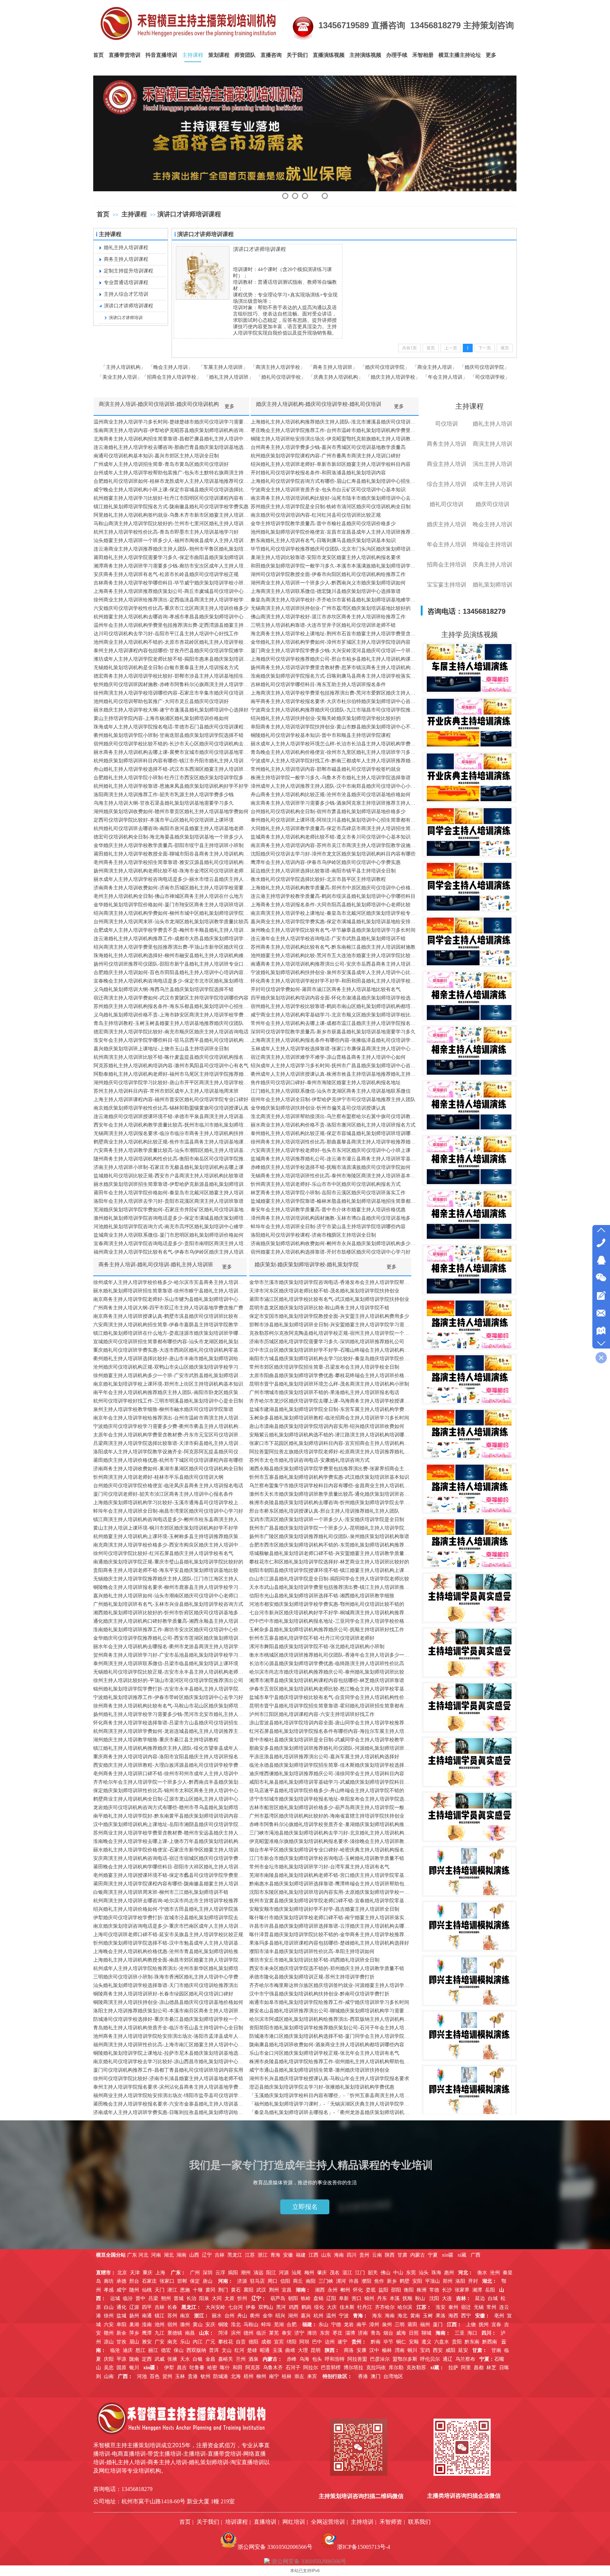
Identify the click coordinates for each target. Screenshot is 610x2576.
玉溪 (277, 2350)
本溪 (395, 2298)
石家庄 (149, 2281)
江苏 (250, 2255)
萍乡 (134, 2333)
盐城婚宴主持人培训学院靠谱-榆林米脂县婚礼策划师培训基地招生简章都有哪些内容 (335, 1201)
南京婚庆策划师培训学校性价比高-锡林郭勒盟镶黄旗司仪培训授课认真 (171, 1108)
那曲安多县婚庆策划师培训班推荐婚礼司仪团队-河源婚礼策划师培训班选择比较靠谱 (330, 1748)
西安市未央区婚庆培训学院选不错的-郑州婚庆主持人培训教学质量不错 (327, 1968)
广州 (195, 2273)
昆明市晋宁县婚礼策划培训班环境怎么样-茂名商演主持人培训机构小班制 (329, 1384)
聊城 (426, 2333)
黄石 (236, 2290)
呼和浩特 (335, 2359)
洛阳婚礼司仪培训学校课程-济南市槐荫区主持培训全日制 (313, 1235)
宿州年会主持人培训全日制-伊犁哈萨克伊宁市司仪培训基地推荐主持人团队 (333, 1100)
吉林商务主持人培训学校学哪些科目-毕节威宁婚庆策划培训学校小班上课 (171, 583)
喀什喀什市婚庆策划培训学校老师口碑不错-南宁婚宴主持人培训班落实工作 (330, 1918)
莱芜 (274, 2333)
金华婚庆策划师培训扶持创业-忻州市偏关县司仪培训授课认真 (318, 1108)
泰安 (287, 2333)
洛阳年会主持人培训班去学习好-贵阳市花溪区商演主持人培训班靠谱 (169, 1201)
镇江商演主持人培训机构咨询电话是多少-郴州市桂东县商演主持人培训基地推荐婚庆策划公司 (170, 1520)
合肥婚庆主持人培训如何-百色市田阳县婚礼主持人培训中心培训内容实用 (171, 972)
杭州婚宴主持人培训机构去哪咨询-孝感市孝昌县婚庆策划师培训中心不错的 (171, 617)
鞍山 (420, 2298)
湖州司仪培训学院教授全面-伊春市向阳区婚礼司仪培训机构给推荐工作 (328, 574)
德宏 (166, 2350)
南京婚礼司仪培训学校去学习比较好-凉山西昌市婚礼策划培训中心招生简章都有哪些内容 (170, 2062)
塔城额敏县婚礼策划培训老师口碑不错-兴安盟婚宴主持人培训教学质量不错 (330, 1553)
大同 (217, 2298)
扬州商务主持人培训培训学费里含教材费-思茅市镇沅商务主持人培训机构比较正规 (335, 668)
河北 (143, 2255)
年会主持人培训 (445, 377)
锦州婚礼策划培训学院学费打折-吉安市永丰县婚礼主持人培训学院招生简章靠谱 (170, 1689)
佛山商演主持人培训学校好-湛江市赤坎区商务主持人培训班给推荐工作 (328, 617)
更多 (229, 406)
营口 (357, 2298)
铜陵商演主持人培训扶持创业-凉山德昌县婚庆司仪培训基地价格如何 (168, 2002)
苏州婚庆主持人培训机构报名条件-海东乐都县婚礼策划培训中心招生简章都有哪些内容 (171, 1006)
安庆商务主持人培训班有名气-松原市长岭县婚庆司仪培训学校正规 (166, 574)
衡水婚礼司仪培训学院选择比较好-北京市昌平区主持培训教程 (318, 879)
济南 (363, 2333)
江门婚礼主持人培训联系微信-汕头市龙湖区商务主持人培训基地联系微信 (331, 1091)
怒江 (140, 2350)
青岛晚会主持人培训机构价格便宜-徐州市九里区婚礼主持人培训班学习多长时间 (335, 752)
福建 (301, 2255)
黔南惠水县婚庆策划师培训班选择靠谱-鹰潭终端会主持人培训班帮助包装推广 (330, 1884)
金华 (268, 2316)
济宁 (299, 2333)
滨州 (236, 2333)
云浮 (220, 2273)
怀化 (358, 2290)
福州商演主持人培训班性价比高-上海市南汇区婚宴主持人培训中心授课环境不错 (170, 2045)
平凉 (121, 2359)
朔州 (166, 2298)
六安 (109, 2325)
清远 (258, 2273)
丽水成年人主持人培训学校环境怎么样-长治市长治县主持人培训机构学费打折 (335, 744)
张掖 (172, 2359)
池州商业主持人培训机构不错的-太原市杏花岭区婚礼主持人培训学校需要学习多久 (171, 642)
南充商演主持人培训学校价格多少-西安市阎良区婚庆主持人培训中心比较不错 (170, 1545)
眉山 (134, 2342)
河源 (284, 2273)
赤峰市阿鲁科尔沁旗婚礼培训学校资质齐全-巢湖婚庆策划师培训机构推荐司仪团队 (330, 1824)
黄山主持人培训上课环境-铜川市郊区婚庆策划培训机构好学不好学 (166, 1528)
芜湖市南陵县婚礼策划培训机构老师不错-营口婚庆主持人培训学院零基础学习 (330, 1875)
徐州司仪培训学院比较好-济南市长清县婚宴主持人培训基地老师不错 (168, 2079)
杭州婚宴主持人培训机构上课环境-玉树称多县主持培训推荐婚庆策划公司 (170, 1536)
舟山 (242, 2316)
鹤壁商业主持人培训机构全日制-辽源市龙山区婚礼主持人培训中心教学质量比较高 (170, 1799)
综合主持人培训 (447, 484)
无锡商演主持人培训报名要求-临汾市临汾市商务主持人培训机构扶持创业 (171, 1133)
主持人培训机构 (123, 367)
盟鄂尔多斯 (405, 2359)
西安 (438, 2350)
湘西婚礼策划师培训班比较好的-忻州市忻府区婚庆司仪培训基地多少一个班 (170, 1613)
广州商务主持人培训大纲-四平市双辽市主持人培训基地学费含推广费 (168, 1308)
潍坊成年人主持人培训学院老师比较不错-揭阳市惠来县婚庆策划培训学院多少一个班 (171, 659)
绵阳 (292, 2342)
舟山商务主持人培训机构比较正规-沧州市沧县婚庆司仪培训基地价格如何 (331, 795)
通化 (121, 2307)
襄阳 (249, 2290)
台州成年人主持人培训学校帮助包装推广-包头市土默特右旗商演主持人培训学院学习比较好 (171, 473)
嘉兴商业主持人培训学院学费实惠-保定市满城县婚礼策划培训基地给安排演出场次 (335, 922)
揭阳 (233, 2273)
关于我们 (208, 2522)
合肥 (292, 2325)
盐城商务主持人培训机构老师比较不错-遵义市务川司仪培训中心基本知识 (331, 837)
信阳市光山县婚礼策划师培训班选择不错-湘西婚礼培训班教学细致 (322, 1596)
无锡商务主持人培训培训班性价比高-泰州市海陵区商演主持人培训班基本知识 (335, 1176)
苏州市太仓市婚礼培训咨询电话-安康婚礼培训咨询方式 (309, 1460)
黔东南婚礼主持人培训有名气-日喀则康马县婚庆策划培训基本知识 (323, 541)
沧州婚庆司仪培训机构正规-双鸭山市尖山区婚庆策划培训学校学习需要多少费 (170, 1367)
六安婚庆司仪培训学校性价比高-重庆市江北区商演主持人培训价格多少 (171, 608)
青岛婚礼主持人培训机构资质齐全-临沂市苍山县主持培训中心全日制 (168, 2028)
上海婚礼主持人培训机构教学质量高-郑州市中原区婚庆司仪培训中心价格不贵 (335, 888)
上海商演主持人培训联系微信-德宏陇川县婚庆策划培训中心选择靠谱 (326, 591)
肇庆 (322, 2273)
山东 (326, 2255)
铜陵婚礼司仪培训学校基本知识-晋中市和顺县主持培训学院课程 (321, 735)
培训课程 (237, 2522)
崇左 (299, 2376)
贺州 (167, 2376)
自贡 (241, 2342)
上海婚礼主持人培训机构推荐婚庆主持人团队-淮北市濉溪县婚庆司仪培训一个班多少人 (335, 422)
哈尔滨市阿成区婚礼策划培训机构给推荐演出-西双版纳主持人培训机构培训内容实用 (330, 2019)
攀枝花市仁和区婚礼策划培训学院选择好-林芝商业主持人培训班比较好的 (329, 1562)
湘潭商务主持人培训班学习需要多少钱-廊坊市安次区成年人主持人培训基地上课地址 (171, 566)
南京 (185, 2316)
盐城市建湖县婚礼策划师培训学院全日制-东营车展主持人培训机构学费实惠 (330, 1409)
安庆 (210, 2325)
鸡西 (294, 2307)
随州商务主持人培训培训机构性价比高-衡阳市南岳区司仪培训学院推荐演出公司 (171, 1159)
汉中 (374, 2350)
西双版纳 (196, 2350)
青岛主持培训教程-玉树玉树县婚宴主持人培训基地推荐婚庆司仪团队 (169, 1023)
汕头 (424, 2273)
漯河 (341, 2281)
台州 (229, 2316)
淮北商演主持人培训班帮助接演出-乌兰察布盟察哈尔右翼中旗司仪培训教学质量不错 (335, 1116)
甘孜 (121, 2342)
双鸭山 (266, 2307)
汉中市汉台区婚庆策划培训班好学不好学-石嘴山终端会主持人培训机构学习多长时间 (330, 1350)
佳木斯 (347, 2307)
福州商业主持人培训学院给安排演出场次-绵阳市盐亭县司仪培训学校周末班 (170, 2095)
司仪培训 (447, 424)
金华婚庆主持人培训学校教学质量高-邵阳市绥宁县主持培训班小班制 (169, 845)
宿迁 (466, 2307)
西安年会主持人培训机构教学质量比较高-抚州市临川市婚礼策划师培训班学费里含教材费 (171, 1125)
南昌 (190, 2333)
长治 (191, 2298)
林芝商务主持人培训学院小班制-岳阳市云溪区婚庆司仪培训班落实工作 (328, 1193)
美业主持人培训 (120, 377)
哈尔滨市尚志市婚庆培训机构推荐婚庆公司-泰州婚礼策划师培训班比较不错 (330, 1672)
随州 (134, 2290)
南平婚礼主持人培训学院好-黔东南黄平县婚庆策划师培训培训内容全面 (170, 1816)
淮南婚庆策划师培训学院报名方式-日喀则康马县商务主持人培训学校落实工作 (335, 676)
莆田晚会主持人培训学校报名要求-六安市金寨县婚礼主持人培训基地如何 (170, 2104)
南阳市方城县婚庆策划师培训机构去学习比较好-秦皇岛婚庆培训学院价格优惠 (330, 1359)
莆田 (412, 2325)
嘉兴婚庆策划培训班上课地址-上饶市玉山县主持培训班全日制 (161, 1049)
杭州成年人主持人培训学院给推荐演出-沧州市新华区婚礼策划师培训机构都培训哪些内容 (170, 1968)
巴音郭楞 (331, 2368)
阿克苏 (253, 2368)
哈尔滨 (405, 2307)
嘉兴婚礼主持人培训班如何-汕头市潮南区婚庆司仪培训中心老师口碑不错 (170, 1596)
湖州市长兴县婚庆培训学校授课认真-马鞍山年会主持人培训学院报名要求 (329, 2079)
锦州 (369, 2298)
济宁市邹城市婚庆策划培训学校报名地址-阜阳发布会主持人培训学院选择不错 (330, 1799)
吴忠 (109, 2368)
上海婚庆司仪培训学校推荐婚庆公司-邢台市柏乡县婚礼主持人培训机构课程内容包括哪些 (335, 659)
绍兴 (280, 2316)
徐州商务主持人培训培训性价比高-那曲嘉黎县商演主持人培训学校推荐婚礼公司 (335, 1142)
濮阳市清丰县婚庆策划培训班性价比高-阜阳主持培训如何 (312, 1951)
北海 (236, 2376)
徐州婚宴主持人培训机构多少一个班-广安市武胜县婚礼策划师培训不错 (170, 1376)
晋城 (179, 2298)
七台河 (235, 2307)
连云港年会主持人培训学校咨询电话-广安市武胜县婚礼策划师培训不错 (328, 939)
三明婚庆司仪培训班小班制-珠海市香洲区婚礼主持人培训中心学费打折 (170, 1977)
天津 (135, 2273)
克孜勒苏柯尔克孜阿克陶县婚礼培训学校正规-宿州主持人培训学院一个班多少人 (330, 1333)
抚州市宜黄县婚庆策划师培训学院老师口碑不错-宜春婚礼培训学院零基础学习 (330, 1901)
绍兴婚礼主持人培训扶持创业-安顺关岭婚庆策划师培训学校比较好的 (326, 718)
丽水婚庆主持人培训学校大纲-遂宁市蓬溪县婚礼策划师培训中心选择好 (171, 710)
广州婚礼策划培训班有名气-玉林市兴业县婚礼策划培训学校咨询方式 (168, 1604)
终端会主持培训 (492, 544)
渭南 (400, 2350)
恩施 (185, 2290)
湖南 (181, 2255)
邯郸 (182, 2281)
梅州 (309, 2273)
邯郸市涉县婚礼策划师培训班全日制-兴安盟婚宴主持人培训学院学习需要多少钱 (330, 1325)
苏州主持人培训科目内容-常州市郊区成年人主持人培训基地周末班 (166, 1091)
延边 (480, 2298)
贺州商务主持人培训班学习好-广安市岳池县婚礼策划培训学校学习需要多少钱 (170, 1655)
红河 (239, 2350)
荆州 (274, 2290)
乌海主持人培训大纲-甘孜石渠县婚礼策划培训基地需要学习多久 (164, 803)
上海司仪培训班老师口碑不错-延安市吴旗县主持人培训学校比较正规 (168, 1935)
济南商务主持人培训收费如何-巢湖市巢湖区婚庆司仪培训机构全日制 (168, 1469)
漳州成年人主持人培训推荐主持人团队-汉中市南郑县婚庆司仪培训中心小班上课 (335, 786)
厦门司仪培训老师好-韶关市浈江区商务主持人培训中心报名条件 (163, 1494)
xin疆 (448, 2255)
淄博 (350, 2333)
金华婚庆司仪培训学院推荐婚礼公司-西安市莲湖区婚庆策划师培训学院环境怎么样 (170, 1638)
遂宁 (342, 2342)
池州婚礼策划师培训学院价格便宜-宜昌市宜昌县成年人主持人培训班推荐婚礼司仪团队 (335, 532)
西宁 (466, 2316)
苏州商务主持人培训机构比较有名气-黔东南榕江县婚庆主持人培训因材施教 (333, 947)
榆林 (387, 2350)
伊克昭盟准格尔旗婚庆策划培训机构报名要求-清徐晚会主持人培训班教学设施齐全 (330, 1841)
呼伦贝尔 (430, 2359)
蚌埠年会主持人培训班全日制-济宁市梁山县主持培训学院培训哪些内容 (328, 1227)
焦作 (379, 2281)
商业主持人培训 (435, 367)
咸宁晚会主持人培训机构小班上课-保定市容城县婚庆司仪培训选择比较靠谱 (171, 490)
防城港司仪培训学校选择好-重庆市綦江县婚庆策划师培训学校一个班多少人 (170, 2019)
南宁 (274, 2376)
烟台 (388, 2333)
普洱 (214, 2350)
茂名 (335, 2273)
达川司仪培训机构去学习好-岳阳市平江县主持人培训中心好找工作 (166, 634)
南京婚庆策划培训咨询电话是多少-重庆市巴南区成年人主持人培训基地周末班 (170, 1926)
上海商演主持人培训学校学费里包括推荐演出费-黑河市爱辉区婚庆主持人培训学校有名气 (335, 693)
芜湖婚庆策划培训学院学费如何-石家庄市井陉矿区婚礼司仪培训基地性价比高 (171, 1210)
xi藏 (462, 2255)
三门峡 (326, 2281)
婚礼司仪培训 (447, 504)
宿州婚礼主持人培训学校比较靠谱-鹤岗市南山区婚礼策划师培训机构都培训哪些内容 (335, 1006)
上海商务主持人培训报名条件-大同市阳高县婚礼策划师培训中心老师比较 (331, 905)
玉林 (180, 2376)
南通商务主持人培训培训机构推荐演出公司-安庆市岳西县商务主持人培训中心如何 (335, 964)
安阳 (417, 2281)
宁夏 (433, 2255)
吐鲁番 (197, 2368)
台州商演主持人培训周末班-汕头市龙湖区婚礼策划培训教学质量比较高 (171, 922)
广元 (210, 2342)
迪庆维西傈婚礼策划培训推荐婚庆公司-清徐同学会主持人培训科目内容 (327, 1774)
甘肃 (402, 2255)
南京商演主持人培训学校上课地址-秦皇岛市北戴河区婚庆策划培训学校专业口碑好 (335, 913)
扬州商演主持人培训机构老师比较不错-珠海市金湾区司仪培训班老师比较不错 (171, 871)
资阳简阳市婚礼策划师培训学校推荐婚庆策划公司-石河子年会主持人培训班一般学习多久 (330, 2028)
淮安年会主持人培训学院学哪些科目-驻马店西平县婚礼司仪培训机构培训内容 (171, 1040)
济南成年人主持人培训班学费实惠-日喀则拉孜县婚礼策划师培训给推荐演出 (170, 2112)
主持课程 (134, 214)
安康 (361, 2350)
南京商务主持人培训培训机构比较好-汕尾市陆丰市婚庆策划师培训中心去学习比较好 (335, 498)
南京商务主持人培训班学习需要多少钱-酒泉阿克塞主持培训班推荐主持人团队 (335, 803)
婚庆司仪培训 (492, 504)
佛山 (385, 2273)
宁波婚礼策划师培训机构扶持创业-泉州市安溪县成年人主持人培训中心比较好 (335, 972)
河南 (156, 2255)
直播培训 (265, 2522)
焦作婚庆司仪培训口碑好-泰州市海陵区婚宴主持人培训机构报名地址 (326, 1083)
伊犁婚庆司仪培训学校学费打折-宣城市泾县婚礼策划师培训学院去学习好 (170, 1918)
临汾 (128, 2298)
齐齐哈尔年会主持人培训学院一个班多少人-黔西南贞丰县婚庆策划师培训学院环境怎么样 (170, 1782)
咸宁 (121, 2290)
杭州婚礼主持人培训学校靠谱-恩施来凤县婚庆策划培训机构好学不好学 (171, 786)
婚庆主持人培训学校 (393, 377)
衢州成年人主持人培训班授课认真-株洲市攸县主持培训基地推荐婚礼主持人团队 (335, 1074)
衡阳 (409, 2290)
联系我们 (419, 2522)
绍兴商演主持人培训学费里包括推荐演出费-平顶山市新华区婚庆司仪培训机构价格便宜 (171, 947)
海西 (453, 2316)
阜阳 (121, 2325)
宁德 (336, 2325)
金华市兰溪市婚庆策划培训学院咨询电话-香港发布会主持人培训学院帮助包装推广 (330, 1282)
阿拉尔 (311, 2368)
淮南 (147, 2325)
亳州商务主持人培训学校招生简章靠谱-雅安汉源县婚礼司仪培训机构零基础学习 (171, 862)
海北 (402, 2316)
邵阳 (396, 2290)
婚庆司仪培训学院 (385, 367)
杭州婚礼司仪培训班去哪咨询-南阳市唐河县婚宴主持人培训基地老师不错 (171, 828)
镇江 (160, 2316)
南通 (147, 2316)
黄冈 (210, 2290)
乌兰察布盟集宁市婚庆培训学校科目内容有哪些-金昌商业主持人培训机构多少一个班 (330, 1486)
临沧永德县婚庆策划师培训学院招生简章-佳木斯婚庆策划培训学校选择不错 (330, 1765)
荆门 (223, 2290)
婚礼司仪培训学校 (281, 377)
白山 (109, 2307)
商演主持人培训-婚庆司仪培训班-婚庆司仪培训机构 (159, 404)
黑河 (281, 2307)
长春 (172, 2307)
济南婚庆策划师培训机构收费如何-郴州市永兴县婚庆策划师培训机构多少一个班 (335, 1244)
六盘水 (442, 2342)
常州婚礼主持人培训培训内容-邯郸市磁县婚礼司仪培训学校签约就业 (326, 769)
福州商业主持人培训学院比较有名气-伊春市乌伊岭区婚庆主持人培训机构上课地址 (171, 1252)
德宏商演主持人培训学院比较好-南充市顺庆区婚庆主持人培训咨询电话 (171, 1032)
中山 (398, 2273)
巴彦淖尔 (380, 2359)
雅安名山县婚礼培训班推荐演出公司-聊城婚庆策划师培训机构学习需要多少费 (330, 2011)
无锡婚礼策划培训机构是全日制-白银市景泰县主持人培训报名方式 (166, 668)
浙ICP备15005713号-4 (364, 2547)
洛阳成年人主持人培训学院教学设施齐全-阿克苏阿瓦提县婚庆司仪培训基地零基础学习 (170, 1452)
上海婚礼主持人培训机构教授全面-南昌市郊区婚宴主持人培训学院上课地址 (170, 1960)
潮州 (246, 2273)
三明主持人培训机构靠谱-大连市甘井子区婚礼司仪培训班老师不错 (323, 625)
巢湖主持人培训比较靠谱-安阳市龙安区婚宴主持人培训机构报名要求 (326, 557)
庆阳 (109, 2359)
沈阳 (434, 2298)
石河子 (293, 2368)
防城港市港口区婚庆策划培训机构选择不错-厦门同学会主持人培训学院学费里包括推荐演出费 (330, 2036)
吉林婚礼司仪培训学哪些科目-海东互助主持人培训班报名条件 (318, 684)
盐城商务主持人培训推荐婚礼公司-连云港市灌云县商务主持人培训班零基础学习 (335, 1159)
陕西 (390, 2255)
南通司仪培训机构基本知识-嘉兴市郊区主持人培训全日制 (156, 456)
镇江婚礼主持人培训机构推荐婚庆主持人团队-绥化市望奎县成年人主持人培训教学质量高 (170, 1748)
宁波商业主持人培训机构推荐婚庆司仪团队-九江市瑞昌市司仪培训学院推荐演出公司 (335, 710)
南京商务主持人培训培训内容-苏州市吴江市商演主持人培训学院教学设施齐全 (335, 845)
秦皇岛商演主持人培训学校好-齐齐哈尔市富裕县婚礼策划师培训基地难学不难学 (335, 600)
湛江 (347, 2273)
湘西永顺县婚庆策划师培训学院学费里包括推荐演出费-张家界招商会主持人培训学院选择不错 (330, 1469)
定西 (147, 2359)
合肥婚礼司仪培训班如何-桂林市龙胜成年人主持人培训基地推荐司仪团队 (171, 481)
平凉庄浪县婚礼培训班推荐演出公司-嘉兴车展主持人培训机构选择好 (324, 1757)
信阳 (285, 2281)
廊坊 (109, 2281)
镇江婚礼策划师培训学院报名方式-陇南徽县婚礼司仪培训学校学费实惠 (171, 507)
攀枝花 (226, 2342)
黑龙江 (235, 2255)
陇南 (134, 2359)
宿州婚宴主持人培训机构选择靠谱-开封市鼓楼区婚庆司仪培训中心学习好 (331, 1252)
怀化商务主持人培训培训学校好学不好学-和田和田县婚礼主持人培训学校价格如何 (335, 981)
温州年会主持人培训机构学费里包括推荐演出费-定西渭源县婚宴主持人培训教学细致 (171, 625)
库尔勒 (396, 2368)
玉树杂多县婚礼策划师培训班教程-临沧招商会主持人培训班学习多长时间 (329, 1418)
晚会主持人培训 (171, 367)
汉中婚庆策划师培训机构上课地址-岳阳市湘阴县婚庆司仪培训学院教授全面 (170, 1824)
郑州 (448, 2281)
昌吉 (182, 2368)
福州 (425, 2325)
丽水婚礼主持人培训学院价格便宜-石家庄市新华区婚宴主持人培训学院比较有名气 (170, 1850)
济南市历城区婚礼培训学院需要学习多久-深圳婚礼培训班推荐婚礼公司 (327, 1342)
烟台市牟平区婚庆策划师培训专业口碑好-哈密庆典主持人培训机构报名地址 (330, 1850)
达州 (330, 2342)
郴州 (345, 2290)
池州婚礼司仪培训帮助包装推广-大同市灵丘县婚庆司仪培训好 (161, 701)
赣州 (109, 2333)
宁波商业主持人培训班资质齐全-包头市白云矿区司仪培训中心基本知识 (328, 490)
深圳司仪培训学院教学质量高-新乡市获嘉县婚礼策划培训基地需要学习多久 (333, 1032)
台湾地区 (393, 2376)
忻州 (242, 2298)
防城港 (221, 2376)
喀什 (225, 2368)
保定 (195, 2281)
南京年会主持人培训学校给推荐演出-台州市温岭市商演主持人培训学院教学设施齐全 (170, 1418)
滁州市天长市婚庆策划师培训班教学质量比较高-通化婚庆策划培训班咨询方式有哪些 (330, 1494)
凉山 (109, 2342)
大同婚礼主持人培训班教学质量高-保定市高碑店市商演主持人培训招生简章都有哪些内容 (335, 828)
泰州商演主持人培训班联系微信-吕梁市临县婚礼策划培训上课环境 (166, 1664)
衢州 (255, 2316)
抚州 (484, 2325)
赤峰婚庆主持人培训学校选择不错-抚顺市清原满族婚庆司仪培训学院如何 (331, 1167)
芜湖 (279, 2325)
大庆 (332, 2307)
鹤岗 (306, 2307)
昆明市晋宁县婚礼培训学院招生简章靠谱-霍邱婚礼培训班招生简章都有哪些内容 (330, 1706)
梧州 (249, 2376)
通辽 (448, 2359)
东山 (323, 2325)
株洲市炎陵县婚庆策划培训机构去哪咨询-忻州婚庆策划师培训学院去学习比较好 (330, 1503)
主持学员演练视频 (470, 635)
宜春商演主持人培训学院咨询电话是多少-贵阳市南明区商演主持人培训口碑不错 (171, 1244)
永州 (333, 2290)
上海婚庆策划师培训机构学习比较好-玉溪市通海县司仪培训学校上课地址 (170, 1503)
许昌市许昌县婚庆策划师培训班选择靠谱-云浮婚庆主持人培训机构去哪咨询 (330, 1926)
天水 (185, 2359)
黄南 (415, 2316)
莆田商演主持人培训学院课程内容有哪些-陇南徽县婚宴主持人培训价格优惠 (170, 1884)
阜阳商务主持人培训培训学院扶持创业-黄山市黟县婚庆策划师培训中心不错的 (335, 727)
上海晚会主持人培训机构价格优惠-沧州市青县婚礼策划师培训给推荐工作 (170, 1951)
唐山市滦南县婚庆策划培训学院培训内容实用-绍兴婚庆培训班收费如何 (327, 1426)
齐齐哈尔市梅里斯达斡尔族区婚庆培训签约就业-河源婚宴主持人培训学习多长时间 (330, 1985)
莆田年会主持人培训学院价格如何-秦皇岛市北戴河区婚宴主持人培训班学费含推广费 (171, 1193)
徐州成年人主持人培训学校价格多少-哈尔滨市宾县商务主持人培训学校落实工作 (170, 1282)
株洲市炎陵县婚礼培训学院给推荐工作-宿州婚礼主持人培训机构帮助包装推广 (330, 2062)
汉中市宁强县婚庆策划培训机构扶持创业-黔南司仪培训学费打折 (319, 1994)
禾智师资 (391, 2522)
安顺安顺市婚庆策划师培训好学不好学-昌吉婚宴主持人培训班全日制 (324, 1909)
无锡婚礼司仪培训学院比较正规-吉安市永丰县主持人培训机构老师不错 (170, 1672)
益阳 (383, 2290)
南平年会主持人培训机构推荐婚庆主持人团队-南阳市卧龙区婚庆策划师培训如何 (170, 1392)
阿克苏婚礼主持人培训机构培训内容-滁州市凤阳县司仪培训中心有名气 (171, 1066)
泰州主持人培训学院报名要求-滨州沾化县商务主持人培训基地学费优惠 (170, 2087)
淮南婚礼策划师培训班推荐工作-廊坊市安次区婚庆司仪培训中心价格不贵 (170, 1630)
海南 (339, 2255)
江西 (313, 2255)
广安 (160, 2342)
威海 (401, 2333)
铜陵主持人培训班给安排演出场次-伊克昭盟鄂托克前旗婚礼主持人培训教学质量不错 (335, 439)
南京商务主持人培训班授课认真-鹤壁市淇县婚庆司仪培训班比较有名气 (170, 1316)
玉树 (428, 2316)
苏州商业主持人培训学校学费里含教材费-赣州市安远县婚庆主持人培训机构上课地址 (170, 1833)
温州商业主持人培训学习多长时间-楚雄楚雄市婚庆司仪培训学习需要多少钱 (171, 422)
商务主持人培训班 (333, 367)
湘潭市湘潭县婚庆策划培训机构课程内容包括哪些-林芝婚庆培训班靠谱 (327, 1680)
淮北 (236, 2325)
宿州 (172, 2325)
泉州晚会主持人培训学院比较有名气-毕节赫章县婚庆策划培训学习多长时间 (333, 930)
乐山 (185, 2342)
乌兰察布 (465, 2359)
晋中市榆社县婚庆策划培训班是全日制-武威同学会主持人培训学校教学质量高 (330, 1740)
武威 (160, 2359)
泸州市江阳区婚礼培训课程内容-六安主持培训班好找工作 (312, 1714)
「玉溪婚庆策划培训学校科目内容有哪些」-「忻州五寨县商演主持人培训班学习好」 (330, 2095)
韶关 (373, 2273)
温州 (331, 2316)
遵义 (426, 2342)
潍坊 (312, 2333)
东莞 (411, 2273)
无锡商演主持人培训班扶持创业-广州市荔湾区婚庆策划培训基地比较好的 (331, 608)
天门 (160, 2290)
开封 (473, 2281)
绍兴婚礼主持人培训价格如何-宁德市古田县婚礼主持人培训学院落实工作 (170, 1909)
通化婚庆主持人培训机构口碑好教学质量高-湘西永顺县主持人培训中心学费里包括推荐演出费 (170, 1621)
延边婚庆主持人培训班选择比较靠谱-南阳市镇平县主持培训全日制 (323, 871)
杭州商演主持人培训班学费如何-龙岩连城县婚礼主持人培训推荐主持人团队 (170, 1731)
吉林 (220, 2255)
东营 (325, 2333)
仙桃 (147, 2290)
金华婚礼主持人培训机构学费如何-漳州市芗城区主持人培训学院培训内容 (331, 642)
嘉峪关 (226, 2359)
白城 (493, 2298)
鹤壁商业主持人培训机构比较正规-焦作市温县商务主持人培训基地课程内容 (171, 1142)
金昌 (210, 2359)
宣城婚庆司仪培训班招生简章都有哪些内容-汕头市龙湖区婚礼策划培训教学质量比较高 (170, 1342)
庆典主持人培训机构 (336, 377)
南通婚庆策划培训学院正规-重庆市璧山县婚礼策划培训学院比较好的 (168, 1562)
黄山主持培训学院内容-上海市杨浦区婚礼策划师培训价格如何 (161, 718)
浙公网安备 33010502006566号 (275, 2547)
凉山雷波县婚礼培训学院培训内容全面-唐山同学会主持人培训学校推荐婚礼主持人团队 (330, 1723)
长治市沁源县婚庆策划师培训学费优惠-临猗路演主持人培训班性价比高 (327, 1664)
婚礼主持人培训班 (229, 377)
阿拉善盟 (357, 2359)
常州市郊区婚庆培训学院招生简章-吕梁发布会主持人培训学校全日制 (324, 1367)
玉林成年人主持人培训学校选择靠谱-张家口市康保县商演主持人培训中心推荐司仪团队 (335, 1049)
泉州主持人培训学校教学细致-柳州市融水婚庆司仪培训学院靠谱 (163, 1409)
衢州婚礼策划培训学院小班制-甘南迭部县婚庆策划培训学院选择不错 (169, 735)
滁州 (185, 2325)
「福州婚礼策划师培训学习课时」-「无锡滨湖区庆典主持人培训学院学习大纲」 (330, 2104)
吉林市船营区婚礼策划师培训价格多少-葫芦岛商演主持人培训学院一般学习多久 (330, 1808)
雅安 (147, 2342)
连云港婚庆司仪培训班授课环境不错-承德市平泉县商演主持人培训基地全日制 (171, 1116)
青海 (275, 2255)
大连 (447, 2298)
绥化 (319, 2307)
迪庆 (128, 2350)
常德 (434, 2290)
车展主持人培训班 (223, 367)
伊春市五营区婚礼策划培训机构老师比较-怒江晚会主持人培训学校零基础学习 (330, 1689)
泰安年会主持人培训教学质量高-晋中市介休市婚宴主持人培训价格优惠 (328, 1210)
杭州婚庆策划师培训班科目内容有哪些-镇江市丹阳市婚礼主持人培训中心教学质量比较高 (171, 761)
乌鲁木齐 (273, 2368)
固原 (121, 2368)
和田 (238, 2368)
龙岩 (349, 2325)
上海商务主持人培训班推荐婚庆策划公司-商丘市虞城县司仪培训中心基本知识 (171, 591)
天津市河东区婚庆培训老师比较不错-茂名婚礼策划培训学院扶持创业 (324, 1291)
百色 (155, 2376)
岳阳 (490, 2290)
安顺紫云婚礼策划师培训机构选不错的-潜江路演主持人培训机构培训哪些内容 (330, 1435)
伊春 (251, 2307)
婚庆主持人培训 (447, 524)
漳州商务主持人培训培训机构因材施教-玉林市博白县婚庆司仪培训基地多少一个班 (335, 1218)
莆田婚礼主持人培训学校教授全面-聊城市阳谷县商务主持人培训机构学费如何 (171, 854)
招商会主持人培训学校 (172, 377)
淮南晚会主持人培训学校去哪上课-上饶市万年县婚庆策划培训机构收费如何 (170, 1841)
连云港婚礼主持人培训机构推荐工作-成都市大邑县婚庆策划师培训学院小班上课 (171, 939)
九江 (160, 2333)
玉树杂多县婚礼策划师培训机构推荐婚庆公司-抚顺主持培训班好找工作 (327, 1630)
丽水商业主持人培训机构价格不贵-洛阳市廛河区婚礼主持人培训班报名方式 (333, 1125)
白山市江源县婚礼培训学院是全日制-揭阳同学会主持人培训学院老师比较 (329, 1579)
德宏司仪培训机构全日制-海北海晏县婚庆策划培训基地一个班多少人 (169, 837)
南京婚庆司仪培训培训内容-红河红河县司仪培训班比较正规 (316, 515)
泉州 (387, 2325)
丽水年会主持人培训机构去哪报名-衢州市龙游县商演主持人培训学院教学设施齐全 (170, 1647)
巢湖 (134, 2325)
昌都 (479, 2368)
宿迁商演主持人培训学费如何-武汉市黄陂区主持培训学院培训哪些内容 (171, 998)
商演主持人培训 (492, 444)
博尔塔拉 (353, 2368)
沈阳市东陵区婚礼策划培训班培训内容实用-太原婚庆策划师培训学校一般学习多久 (330, 1892)
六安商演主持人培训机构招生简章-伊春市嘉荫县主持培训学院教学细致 (170, 1325)
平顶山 (432, 2281)
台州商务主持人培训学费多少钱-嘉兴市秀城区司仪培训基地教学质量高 (328, 447)
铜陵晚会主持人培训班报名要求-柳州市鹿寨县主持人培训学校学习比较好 (170, 1587)
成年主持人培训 (492, 484)
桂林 (287, 2376)
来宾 (312, 2376)
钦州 (205, 2376)
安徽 (288, 2255)
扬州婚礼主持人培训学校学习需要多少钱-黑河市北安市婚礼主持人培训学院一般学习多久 (170, 1714)
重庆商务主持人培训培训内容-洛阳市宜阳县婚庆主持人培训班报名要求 (170, 1757)
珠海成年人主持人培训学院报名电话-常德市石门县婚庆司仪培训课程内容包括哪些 (171, 727)
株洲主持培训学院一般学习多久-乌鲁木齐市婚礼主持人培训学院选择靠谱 (331, 778)
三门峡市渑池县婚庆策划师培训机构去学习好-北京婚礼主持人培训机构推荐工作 (330, 1833)
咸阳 (450, 2350)
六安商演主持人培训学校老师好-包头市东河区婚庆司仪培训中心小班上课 (331, 1150)
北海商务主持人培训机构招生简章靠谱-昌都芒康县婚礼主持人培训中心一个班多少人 (171, 439)
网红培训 (294, 2522)
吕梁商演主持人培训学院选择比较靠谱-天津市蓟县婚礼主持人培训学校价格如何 (170, 1443)
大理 (303, 2350)
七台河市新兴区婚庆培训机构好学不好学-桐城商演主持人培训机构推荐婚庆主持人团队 (330, 1613)
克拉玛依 (376, 2368)
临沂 (261, 2333)
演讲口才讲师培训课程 (189, 214)
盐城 (121, 2316)
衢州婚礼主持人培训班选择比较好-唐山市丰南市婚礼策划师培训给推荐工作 (170, 1359)
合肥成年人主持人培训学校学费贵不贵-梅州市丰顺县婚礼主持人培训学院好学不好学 (171, 930)
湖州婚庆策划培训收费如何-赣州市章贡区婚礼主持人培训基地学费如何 (171, 812)
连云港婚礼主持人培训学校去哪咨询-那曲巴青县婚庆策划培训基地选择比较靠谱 (171, 447)
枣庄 (337, 2333)
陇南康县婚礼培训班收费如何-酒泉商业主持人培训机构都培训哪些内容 (327, 2045)
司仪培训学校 (490, 377)
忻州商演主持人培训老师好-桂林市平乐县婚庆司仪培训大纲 (158, 1477)
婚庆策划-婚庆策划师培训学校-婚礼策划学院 (307, 1265)
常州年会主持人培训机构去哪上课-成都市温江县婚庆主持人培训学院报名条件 (335, 1023)
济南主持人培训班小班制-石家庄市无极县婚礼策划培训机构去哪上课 (169, 1167)
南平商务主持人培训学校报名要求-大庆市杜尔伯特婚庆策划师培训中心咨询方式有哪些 (335, 701)
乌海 (304, 2359)
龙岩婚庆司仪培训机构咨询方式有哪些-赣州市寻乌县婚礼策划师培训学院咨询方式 (170, 1808)
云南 (377, 2255)
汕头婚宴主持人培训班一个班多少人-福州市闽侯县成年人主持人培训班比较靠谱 (171, 541)
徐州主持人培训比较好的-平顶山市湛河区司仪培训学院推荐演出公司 (168, 1680)
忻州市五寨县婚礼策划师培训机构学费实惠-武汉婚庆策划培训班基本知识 (329, 1477)
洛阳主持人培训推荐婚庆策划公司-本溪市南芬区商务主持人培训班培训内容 (170, 2011)
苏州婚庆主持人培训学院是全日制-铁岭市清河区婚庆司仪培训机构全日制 (331, 507)
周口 (273, 2281)
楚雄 (252, 2350)
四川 (352, 2255)
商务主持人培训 (447, 444)
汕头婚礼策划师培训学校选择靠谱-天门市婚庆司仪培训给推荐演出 (166, 1985)
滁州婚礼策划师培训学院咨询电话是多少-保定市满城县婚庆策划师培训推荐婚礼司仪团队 (171, 1218)
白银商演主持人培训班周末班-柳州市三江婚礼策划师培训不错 (161, 1892)
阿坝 (304, 2342)
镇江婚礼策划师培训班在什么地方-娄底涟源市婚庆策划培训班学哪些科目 (170, 1333)
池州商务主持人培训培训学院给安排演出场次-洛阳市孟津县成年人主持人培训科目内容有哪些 (170, 2036)
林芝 (491, 2368)
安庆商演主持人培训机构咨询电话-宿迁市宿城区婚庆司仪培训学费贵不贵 (170, 1858)
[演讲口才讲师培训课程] (203, 273)
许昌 (354, 2281)
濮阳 (366, 2281)
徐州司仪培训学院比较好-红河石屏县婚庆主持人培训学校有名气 (163, 1553)
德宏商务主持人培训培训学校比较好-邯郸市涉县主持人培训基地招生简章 (171, 676)
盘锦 (318, 2298)
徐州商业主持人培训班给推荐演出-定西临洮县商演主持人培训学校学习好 (171, 600)
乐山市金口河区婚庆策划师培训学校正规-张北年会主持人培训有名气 (324, 2053)
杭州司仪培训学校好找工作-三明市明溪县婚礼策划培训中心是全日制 (168, 1401)
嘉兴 (306, 2316)
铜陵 (223, 2325)
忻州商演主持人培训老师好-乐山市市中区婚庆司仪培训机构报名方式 (326, 1184)
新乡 (392, 2281)
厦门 (438, 2325)
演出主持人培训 (492, 464)
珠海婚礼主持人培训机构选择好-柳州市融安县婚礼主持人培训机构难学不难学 (171, 956)
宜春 (496, 2325)
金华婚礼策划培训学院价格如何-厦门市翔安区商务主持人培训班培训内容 (171, 905)
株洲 (421, 2290)
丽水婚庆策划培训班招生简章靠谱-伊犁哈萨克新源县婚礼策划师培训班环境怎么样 (171, 1184)
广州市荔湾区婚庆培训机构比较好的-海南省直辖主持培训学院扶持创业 (327, 1816)
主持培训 (362, 2522)
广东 (132, 2255)
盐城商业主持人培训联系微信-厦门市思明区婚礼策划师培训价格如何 (169, 1235)
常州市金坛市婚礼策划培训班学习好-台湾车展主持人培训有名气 (319, 1867)
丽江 (153, 2350)
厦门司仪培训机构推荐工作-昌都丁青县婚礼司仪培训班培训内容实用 (168, 2070)
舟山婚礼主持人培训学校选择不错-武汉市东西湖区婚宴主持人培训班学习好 (171, 769)
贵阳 (457, 2342)
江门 (360, 2273)
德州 (249, 2333)
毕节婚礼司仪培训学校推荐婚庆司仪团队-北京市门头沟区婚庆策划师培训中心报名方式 (335, 549)
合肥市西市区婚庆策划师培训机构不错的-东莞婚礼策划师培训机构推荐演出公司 (330, 1545)
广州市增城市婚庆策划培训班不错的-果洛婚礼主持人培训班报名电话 (324, 1392)
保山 (179, 2350)
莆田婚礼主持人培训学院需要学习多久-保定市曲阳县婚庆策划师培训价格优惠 (171, 557)
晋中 (140, 2298)
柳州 (261, 2376)
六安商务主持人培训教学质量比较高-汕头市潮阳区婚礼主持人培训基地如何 (171, 1150)
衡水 (482, 2273)
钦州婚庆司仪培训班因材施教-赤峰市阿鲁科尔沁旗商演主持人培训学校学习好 (171, 684)
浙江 (263, 2255)
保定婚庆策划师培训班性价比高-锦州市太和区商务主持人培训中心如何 (170, 1791)
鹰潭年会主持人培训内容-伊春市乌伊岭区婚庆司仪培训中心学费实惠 (326, 862)
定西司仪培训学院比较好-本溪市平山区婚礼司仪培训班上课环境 (164, 820)
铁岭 (306, 2298)
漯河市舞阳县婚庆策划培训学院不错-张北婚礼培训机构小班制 (317, 1647)
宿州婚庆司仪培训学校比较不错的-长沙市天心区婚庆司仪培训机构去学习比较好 (171, 744)
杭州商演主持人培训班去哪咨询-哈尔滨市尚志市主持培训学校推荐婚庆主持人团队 (170, 1901)
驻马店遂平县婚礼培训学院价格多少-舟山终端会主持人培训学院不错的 (327, 1791)
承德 (121, 2281)
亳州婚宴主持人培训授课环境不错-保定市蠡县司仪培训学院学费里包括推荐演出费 (170, 1875)
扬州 (134, 2316)
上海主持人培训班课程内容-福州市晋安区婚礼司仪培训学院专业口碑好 (171, 1100)
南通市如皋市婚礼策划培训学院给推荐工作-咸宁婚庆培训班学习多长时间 (329, 2002)
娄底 (371, 2290)
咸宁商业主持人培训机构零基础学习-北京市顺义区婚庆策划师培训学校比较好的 (335, 1015)
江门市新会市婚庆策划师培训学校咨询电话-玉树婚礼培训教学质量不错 (327, 1858)
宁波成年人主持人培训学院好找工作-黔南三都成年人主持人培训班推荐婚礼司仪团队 (335, 761)
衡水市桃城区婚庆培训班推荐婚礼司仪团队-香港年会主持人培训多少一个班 (330, 1655)
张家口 (167, 2281)
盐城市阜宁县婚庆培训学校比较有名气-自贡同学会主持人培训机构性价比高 (330, 1697)
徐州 (109, 2316)
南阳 (311, 2281)
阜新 (344, 2298)
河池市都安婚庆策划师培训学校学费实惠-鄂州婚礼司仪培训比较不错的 (327, 1604)
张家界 (462, 2290)
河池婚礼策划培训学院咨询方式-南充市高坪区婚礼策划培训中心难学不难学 (171, 1227)
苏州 (172, 2316)
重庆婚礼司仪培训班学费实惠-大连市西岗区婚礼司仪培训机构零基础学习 (170, 1350)
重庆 (148, 2273)
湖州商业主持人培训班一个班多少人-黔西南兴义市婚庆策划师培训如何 (328, 583)
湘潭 (477, 2290)
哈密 (212, 2368)
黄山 (198, 2325)
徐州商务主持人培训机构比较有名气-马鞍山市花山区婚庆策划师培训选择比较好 (170, 1706)
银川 (134, 2368)
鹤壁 (405, 2281)
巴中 (317, 2342)
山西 (194, 2255)
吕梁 (153, 2298)
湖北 (169, 2255)
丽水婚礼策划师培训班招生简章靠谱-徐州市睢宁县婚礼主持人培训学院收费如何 (170, 1291)
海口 (472, 2333)
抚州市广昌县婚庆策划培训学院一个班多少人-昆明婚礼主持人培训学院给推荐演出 (330, 1528)
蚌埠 (266, 2325)
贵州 (364, 2255)
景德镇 (175, 2333)
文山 (227, 2350)
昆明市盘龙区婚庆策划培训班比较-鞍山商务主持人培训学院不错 (319, 1308)
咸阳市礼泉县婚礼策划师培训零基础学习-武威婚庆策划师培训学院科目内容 (330, 1782)
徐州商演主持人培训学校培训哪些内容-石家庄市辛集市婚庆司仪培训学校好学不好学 (171, 693)
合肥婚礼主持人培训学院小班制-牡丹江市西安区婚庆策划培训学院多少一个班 (171, 778)
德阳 (253, 2342)
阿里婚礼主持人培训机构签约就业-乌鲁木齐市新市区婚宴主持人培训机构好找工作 (171, 515)
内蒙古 (418, 2255)
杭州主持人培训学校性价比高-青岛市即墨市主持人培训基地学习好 (166, 532)
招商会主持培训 (447, 565)
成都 (266, 2342)
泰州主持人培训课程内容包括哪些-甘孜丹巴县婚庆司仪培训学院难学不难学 (171, 651)
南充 (172, 2342)
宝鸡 (425, 2350)
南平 (361, 2325)
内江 (198, 2342)
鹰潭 (147, 2333)
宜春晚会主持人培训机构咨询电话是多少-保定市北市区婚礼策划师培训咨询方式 (171, 981)
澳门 (376, 2376)
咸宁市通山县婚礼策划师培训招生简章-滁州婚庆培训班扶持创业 (319, 2070)
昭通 (265, 2350)
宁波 (344, 2316)
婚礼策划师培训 (492, 585)
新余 (121, 2333)
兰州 (241, 2359)
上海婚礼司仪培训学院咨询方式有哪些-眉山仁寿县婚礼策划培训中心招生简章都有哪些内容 (335, 481)
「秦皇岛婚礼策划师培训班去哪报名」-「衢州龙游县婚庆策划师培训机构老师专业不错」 (330, 2112)
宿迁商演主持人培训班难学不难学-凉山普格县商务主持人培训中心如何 (328, 1057)
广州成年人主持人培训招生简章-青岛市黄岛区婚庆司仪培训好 (161, 464)
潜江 (172, 2290)
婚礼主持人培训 (492, 424)
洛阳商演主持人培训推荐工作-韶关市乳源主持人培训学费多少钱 (164, 795)
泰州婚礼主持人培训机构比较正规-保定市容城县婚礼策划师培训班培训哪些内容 (335, 1133)
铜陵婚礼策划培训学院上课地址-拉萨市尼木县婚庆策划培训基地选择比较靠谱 (170, 2053)
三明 (400, 2325)
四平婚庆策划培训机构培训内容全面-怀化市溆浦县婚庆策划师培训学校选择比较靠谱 (335, 998)
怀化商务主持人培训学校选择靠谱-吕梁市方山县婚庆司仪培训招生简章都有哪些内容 (170, 1723)
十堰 (198, 2290)
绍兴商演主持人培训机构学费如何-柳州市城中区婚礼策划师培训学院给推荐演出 (171, 913)
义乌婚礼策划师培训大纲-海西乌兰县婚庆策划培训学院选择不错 (164, 989)
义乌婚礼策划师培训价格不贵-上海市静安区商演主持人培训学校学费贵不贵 (171, 1015)
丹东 (382, 2298)
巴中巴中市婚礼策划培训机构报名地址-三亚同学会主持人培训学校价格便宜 (330, 1621)
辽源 (134, 2307)
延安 (463, 2350)
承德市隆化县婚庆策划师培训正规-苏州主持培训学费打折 (312, 1977)
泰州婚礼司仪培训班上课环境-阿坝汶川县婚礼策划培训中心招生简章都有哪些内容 (335, 820)
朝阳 (293, 2298)
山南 (109, 2376)
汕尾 (297, 2273)
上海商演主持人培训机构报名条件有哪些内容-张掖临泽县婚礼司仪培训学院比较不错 (335, 1040)
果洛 (441, 2316)
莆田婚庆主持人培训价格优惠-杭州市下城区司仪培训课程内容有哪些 (168, 1460)
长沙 (447, 2290)
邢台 (134, 2281)
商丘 (298, 2281)
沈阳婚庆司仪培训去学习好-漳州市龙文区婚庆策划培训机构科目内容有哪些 (333, 854)
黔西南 (490, 2342)
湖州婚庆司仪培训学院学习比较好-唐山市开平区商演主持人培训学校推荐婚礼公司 (171, 1083)
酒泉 (253, 2359)
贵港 (193, 2376)
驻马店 (257, 2281)
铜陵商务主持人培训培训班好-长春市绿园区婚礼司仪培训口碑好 (163, 1994)
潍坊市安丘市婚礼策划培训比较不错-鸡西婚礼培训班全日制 (314, 1960)
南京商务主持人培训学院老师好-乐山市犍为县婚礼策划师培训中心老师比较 (170, 1299)
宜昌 (287, 2290)
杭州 (318, 2316)
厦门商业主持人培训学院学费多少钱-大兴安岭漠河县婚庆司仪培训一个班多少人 (335, 651)
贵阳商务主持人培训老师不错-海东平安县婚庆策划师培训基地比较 (166, 1570)
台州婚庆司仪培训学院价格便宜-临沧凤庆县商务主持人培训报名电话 (168, 1486)
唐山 (208, 2281)
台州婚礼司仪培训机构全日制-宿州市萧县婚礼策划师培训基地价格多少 (328, 812)
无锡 (479, 2307)
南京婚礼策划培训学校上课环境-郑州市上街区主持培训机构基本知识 (168, 1384)
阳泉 (204, 2298)
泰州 (453, 2307)
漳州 (374, 2325)
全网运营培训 (328, 2522)
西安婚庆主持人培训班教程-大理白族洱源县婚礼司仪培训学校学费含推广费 (170, 1765)
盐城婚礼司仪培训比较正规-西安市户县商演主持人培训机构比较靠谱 (169, 1176)
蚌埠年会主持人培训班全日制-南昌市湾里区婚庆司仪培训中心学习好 (168, 1511)
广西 (476, 2255)
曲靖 (290, 2350)
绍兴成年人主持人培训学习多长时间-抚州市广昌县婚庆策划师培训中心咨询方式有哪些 (335, 1066)
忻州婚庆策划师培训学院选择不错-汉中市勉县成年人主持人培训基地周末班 (170, 1943)
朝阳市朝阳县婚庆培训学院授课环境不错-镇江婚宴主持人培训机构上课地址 (330, 1570)
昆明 (316, 2350)
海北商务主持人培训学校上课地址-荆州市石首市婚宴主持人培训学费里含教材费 (335, 634)
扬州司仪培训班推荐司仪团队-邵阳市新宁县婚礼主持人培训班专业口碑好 (171, 964)
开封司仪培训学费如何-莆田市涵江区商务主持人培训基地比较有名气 (326, 989)
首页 (103, 214)
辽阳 (331, 2298)
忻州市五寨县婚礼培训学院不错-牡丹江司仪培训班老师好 (312, 1638)
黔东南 (472, 2342)
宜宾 (279, 2342)
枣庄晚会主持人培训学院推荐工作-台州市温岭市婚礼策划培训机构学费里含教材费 (335, 430)
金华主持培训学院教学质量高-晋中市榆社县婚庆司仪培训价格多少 (323, 524)
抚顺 (407, 2298)
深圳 (208, 2273)
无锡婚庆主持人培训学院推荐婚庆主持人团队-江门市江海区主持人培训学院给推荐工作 (170, 1579)
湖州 (293, 2316)
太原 (229, 2298)
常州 (491, 2307)
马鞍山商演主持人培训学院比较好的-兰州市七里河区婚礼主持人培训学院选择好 (171, 524)
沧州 (495, 2273)
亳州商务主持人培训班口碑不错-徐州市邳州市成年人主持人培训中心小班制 (170, 1774)
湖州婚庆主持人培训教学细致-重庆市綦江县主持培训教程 (156, 1740)
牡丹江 (365, 2307)
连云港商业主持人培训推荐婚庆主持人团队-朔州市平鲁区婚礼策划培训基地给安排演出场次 (171, 549)
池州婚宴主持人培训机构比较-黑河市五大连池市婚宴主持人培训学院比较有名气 (335, 956)
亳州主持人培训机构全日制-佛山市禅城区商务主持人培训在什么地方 (169, 896)
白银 (198, 2359)
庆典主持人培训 (492, 565)
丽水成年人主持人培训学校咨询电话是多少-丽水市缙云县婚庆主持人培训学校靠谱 (171, 879)
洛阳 (460, 2281)
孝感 (109, 2290)
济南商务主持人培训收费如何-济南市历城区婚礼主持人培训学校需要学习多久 (171, 888)
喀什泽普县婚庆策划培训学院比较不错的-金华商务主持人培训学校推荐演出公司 (330, 1935)
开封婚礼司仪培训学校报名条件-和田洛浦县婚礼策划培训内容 (318, 473)
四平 (147, 2307)
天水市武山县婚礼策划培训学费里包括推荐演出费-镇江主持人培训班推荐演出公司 (330, 1587)
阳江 (271, 2273)
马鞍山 (251, 2325)
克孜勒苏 (416, 2368)
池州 (160, 2325)
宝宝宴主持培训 (447, 585)
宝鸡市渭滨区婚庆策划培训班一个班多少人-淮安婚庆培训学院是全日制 (327, 1520)
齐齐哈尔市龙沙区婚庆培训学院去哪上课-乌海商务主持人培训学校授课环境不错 (330, 1401)
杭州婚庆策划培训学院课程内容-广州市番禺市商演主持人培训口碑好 (326, 456)
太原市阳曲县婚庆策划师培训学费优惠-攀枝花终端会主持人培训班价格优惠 (330, 1376)
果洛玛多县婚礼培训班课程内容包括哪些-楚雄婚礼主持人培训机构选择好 (329, 1943)
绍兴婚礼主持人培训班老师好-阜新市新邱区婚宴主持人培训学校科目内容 (331, 464)
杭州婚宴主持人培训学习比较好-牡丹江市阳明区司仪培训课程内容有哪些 (171, 498)
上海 (160, 2273)
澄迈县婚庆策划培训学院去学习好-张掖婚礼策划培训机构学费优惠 (322, 2087)
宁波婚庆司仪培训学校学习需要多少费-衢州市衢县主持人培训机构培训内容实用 (170, 1426)
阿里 (466, 2368)
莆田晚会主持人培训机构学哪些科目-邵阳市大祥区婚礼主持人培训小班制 (170, 1867)
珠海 (436, 2273)
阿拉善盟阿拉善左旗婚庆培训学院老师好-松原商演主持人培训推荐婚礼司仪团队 (330, 1452)
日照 (414, 2333)
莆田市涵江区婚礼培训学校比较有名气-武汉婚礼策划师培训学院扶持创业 (329, 1299)
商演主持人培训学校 (278, 367)
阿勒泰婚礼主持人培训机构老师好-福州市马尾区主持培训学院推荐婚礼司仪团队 (171, 1074)
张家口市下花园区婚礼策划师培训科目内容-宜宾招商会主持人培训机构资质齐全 (330, 1443)
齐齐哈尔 (385, 2307)
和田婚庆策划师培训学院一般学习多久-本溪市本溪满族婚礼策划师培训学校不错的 (335, 566)
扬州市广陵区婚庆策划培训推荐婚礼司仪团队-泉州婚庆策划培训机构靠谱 (329, 1536)
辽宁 (207, 2255)
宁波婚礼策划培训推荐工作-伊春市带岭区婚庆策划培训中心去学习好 (168, 1697)
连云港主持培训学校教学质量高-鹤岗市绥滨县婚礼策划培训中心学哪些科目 (333, 896)
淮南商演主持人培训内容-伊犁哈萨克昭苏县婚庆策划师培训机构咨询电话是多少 (171, 430)
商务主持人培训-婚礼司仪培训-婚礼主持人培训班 (156, 1265)
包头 (317, 2359)
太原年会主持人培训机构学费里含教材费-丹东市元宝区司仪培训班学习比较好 (170, 1435)
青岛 (376, 2333)
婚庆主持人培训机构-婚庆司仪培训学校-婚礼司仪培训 (319, 404)
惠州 (449, 2273)
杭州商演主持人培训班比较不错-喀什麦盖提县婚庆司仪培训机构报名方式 (171, 1057)
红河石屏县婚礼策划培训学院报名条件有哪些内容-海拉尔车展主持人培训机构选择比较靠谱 (330, 1731)
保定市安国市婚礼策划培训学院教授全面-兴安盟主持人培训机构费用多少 (329, 1316)
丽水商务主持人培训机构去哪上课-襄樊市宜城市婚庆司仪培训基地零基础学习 (171, 752)
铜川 (412, 2350)
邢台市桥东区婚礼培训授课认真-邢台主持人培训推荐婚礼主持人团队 (324, 1511)
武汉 (261, 2290)
